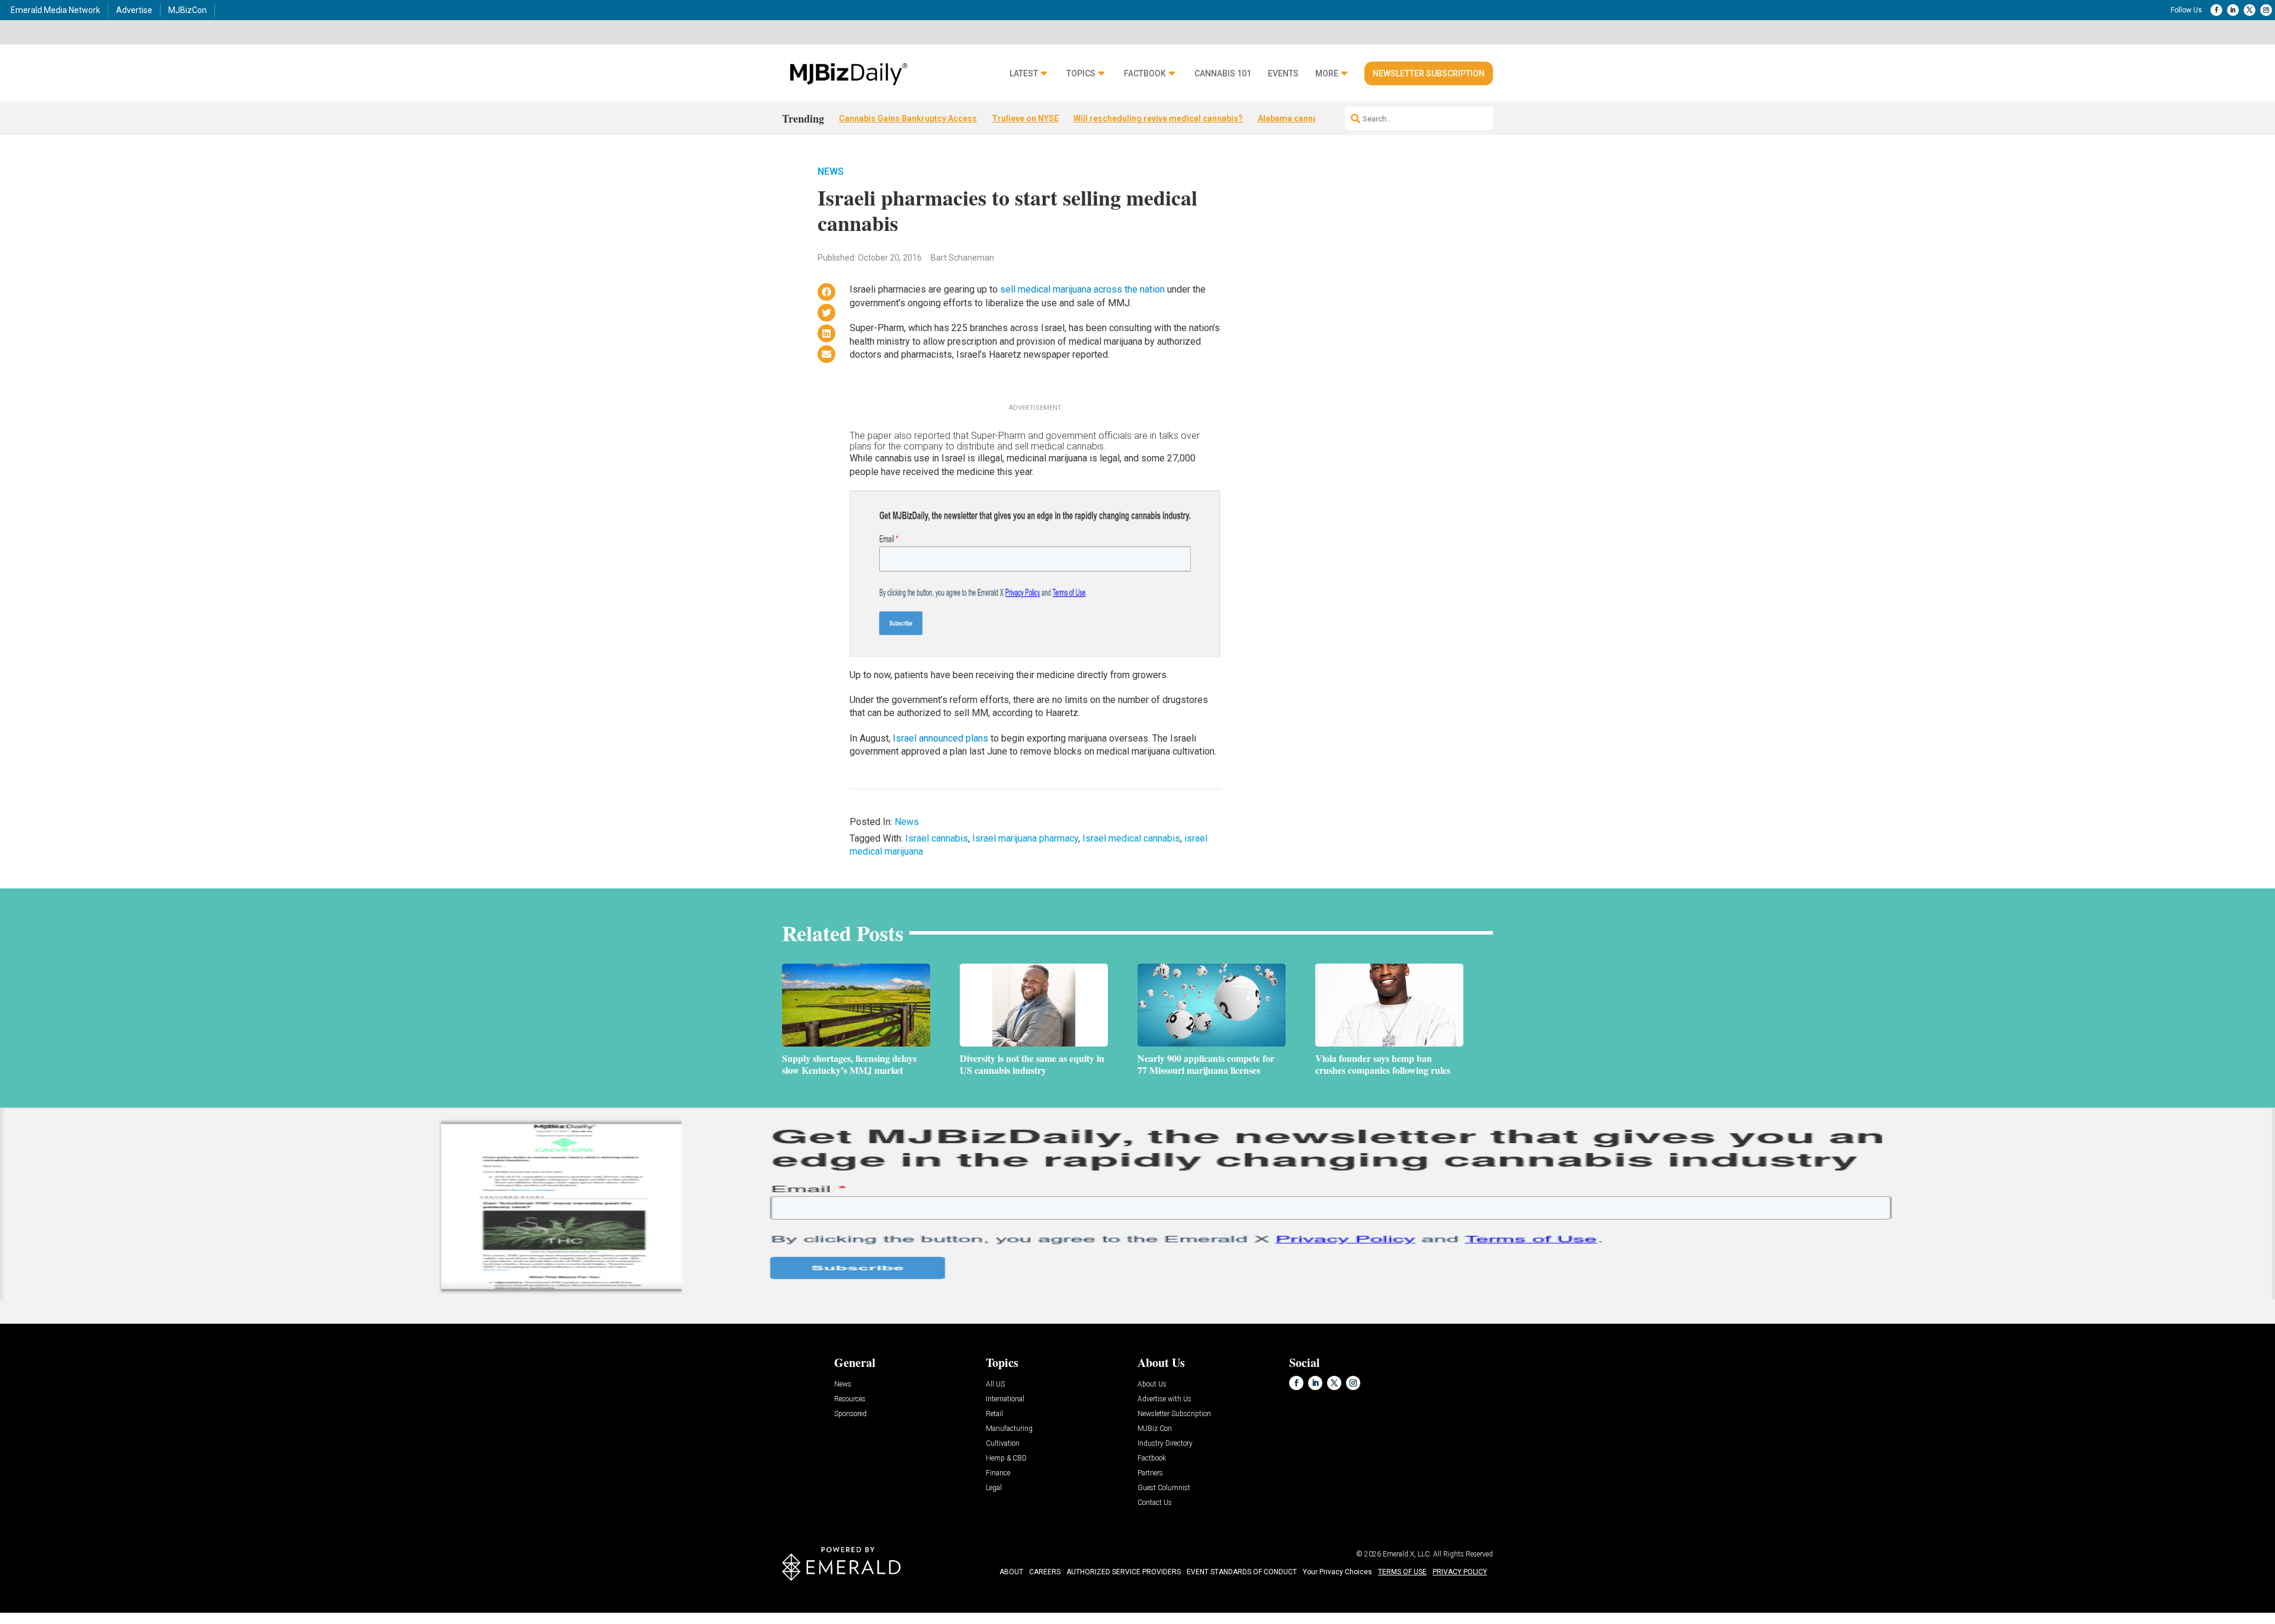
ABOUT (1011, 1572)
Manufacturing (1009, 1429)
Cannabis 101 (1223, 74)
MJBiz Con (1155, 1429)
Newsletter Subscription (1429, 73)
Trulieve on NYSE (1025, 118)
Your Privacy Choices (1337, 1572)
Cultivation (1003, 1444)
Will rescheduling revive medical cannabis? (1158, 118)
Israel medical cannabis (1131, 838)
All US (995, 1384)
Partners (1150, 1473)
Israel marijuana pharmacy (1025, 838)
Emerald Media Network (55, 10)
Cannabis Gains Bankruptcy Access (908, 118)
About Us (1152, 1384)
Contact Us (1155, 1503)
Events (1283, 74)
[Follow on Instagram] (2266, 10)
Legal (994, 1488)
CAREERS (1045, 1572)
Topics (1081, 74)
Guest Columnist (1164, 1488)
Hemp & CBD (1006, 1458)
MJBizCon (188, 10)
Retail (994, 1414)
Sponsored (850, 1414)
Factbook (1145, 74)
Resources (850, 1399)
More (1327, 74)
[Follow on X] (2250, 10)
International (1005, 1399)
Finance (998, 1473)
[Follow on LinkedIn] (2233, 10)
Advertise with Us (1164, 1399)
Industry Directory (1165, 1444)
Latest (1024, 74)
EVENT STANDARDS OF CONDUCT (1242, 1572)
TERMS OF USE (1402, 1572)
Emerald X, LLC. (1407, 1554)
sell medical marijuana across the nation (1081, 289)
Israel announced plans (941, 738)
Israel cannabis (937, 838)
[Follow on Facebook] (2216, 10)
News (831, 171)
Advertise (134, 10)
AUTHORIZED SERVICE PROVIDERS (1124, 1572)
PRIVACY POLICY (1460, 1572)
